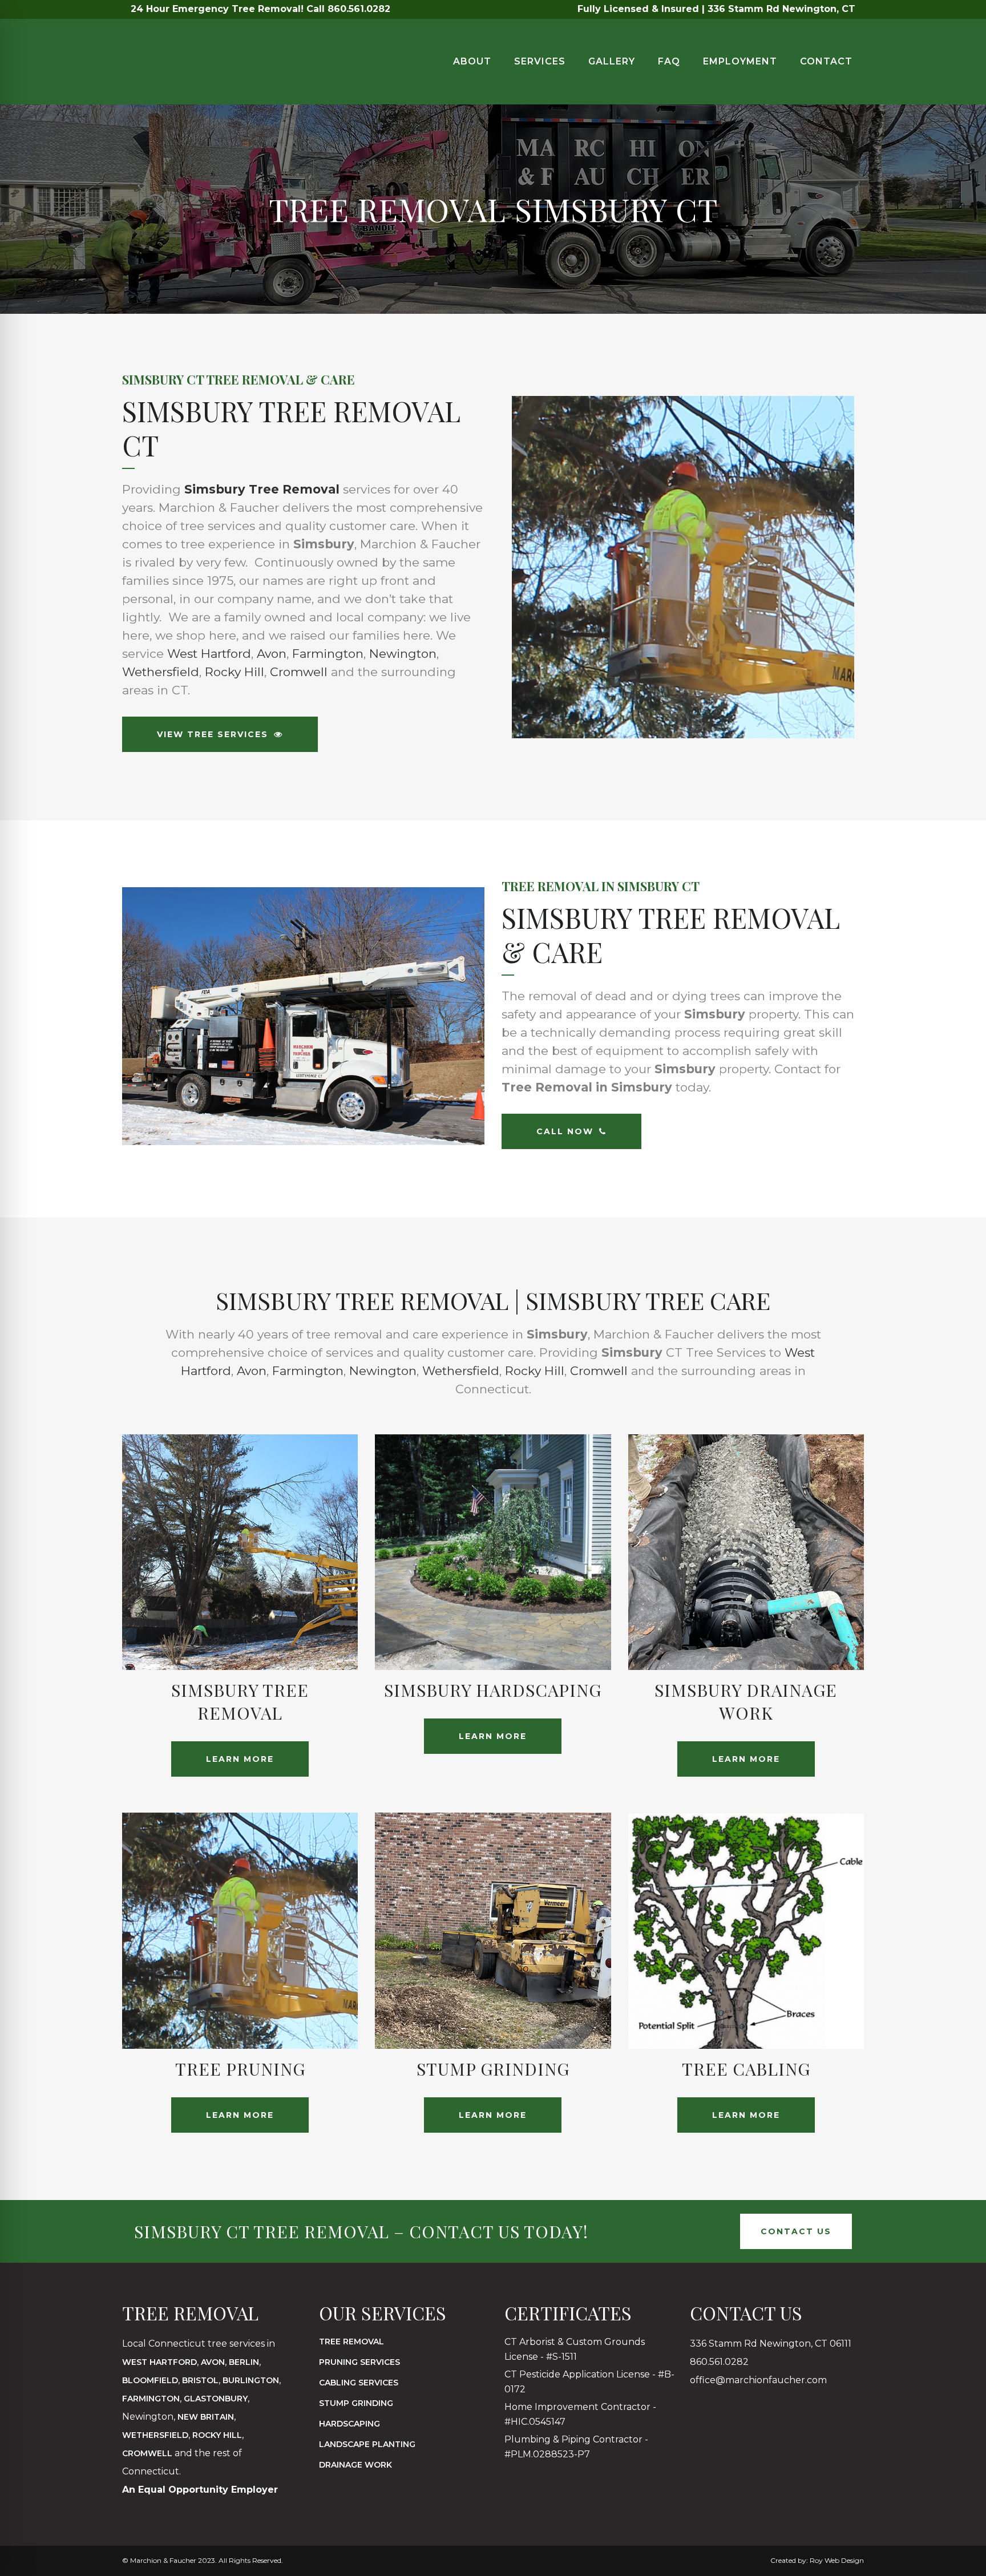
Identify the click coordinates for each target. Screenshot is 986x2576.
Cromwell (299, 672)
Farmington (328, 654)
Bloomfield (150, 2380)
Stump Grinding (356, 2403)
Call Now (565, 1131)
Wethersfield (161, 672)
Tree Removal (351, 2342)
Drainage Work (355, 2465)
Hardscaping (349, 2424)
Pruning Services (359, 2362)
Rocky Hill (235, 672)
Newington (403, 654)
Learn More (240, 1759)
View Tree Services (213, 734)
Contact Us (796, 2231)
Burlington (251, 2380)
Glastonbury (216, 2399)
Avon (272, 654)
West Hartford (209, 654)
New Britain (206, 2417)
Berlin (244, 2362)
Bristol (200, 2380)
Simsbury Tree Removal (262, 489)
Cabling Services (359, 2383)
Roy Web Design (837, 2560)
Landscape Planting (367, 2444)
